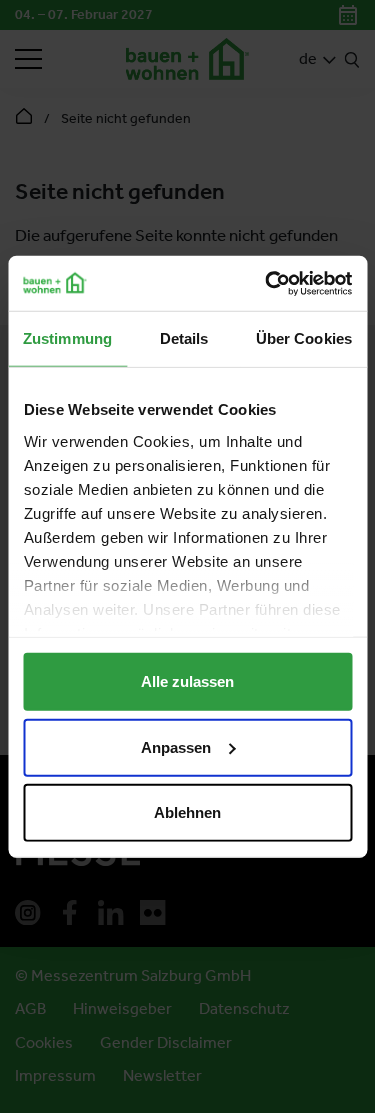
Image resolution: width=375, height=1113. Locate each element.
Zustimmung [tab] (67, 338)
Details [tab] (184, 338)
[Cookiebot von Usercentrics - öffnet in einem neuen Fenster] (267, 283)
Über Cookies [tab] (304, 338)
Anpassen (176, 746)
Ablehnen (187, 812)
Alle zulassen (187, 681)
